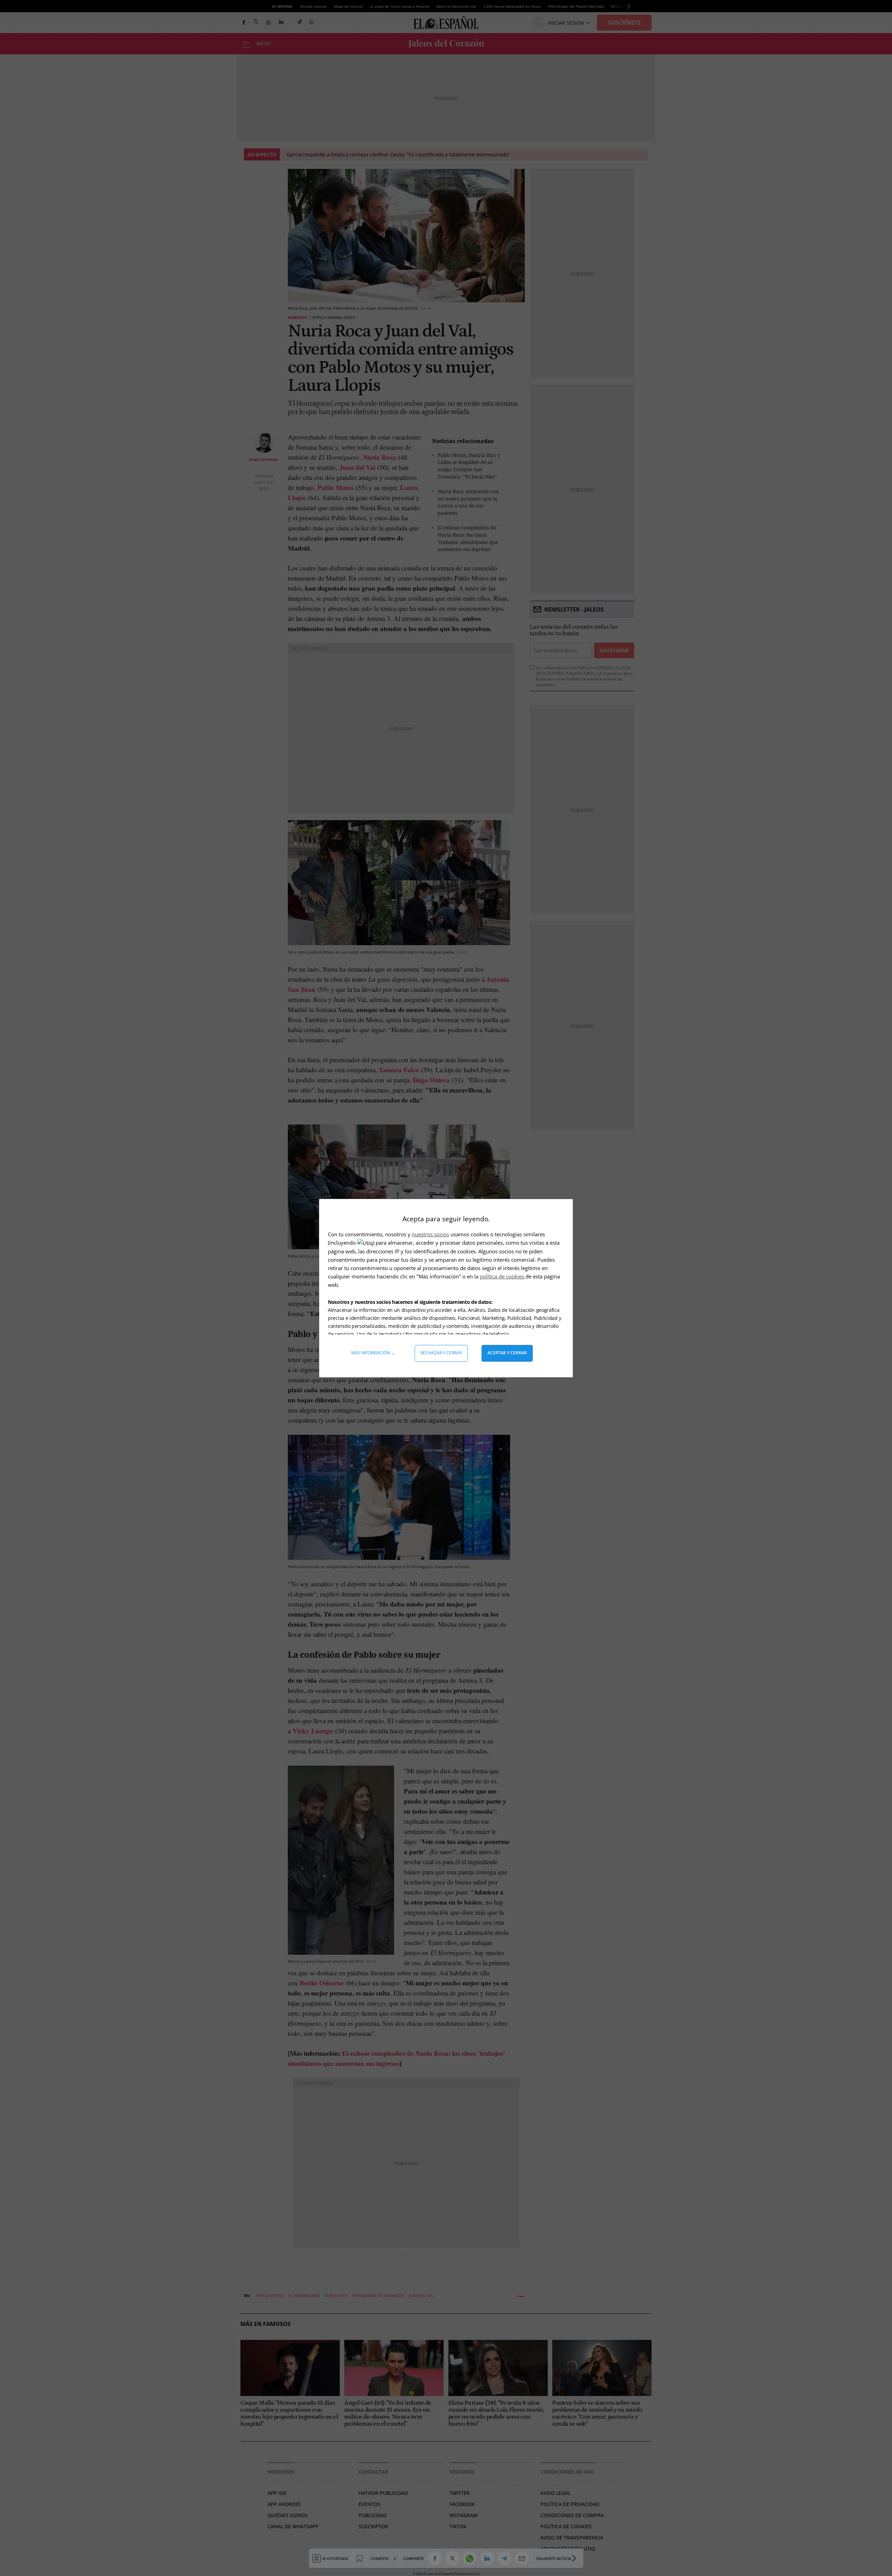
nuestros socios (430, 1234)
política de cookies (503, 1276)
